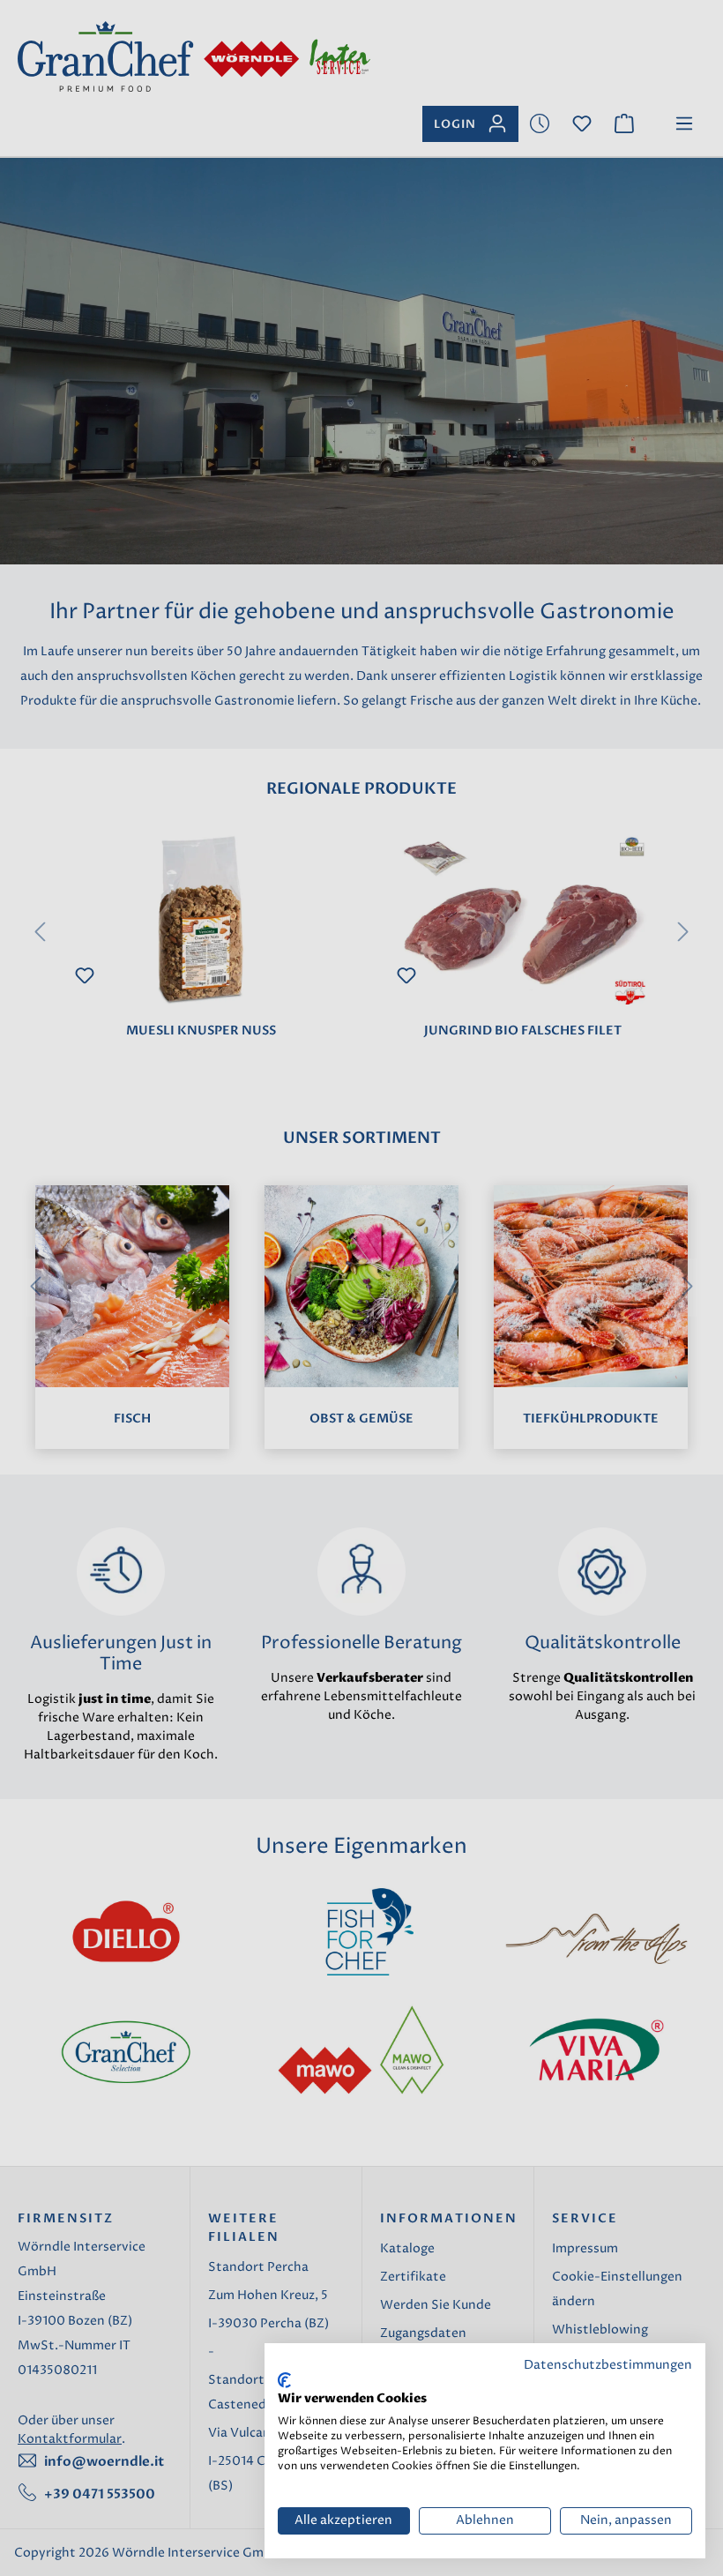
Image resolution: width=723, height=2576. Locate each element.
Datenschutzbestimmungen (608, 2365)
